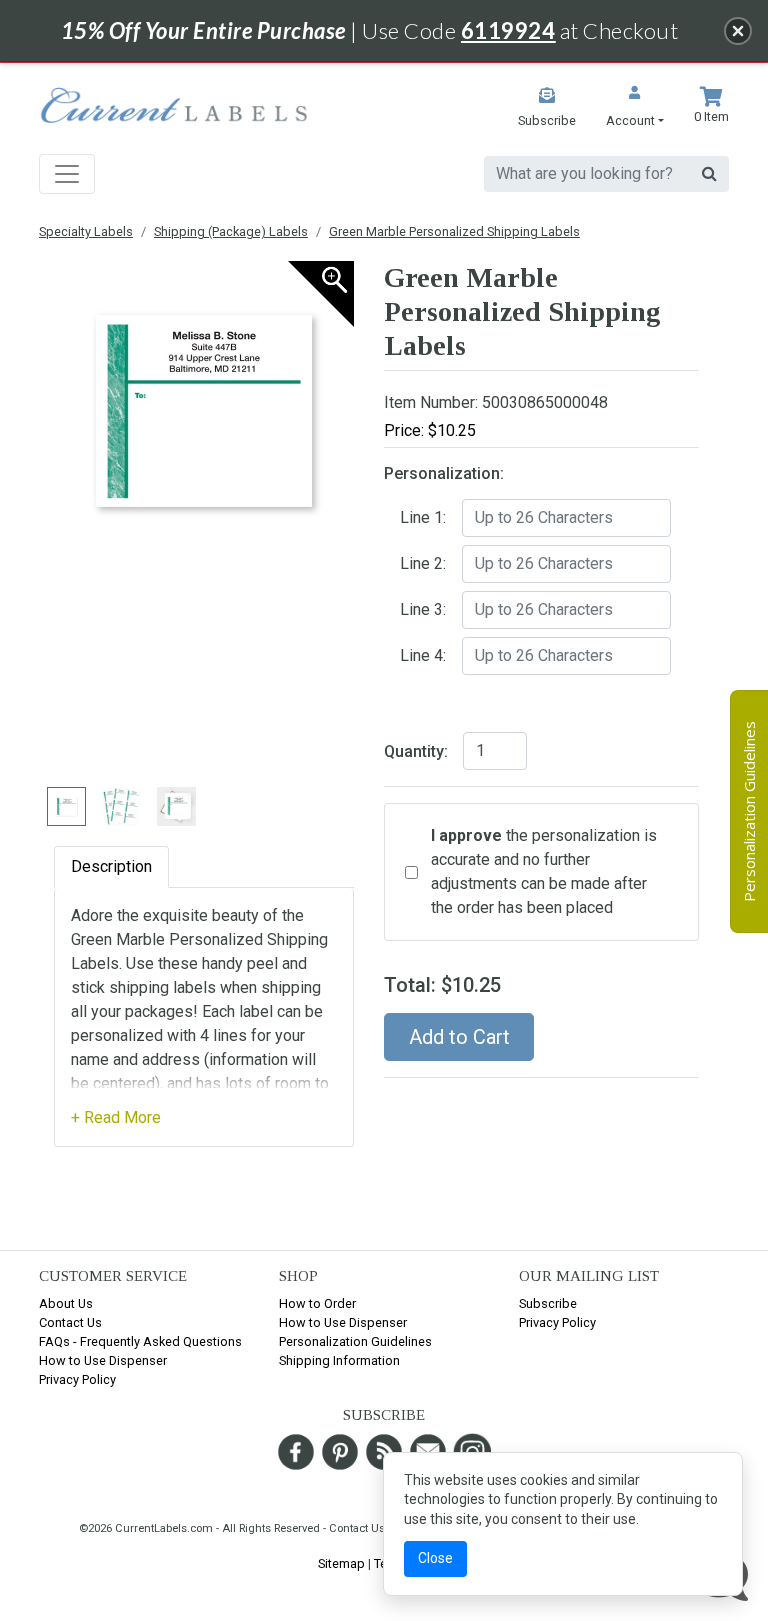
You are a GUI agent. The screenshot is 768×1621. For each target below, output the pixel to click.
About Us (66, 1303)
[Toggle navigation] (67, 174)
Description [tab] (111, 866)
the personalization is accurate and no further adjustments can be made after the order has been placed (544, 871)
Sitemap (341, 1563)
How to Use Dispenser (103, 1360)
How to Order (317, 1303)
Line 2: (423, 563)
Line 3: (423, 609)
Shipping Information (339, 1360)
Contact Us (70, 1322)
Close (435, 1558)
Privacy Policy (77, 1379)
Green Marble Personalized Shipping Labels (454, 231)
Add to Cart (459, 1037)
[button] (635, 108)
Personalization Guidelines (355, 1341)
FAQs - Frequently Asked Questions (140, 1341)
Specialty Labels (86, 231)
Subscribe (548, 1303)
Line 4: (423, 655)
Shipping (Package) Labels (231, 231)
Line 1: (423, 517)
